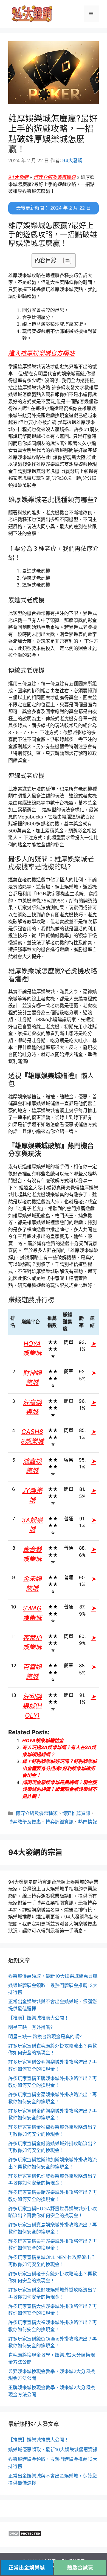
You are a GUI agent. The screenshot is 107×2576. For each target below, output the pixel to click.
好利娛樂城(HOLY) (32, 1706)
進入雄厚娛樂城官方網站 (41, 353)
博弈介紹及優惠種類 (54, 177)
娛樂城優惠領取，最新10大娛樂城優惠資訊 (53, 1976)
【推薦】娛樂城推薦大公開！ (39, 2018)
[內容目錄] (67, 260)
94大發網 (18, 177)
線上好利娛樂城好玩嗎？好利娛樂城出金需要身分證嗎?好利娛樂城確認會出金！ (60, 1768)
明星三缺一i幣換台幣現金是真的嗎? (45, 2037)
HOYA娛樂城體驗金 (43, 1741)
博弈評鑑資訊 (60, 1822)
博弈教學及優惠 (25, 1822)
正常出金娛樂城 (27, 2568)
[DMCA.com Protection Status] (25, 2535)
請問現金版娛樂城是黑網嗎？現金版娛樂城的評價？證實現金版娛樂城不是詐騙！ (60, 1789)
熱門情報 (88, 1822)
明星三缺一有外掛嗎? (30, 2027)
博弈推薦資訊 (76, 1813)
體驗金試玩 (80, 2568)
